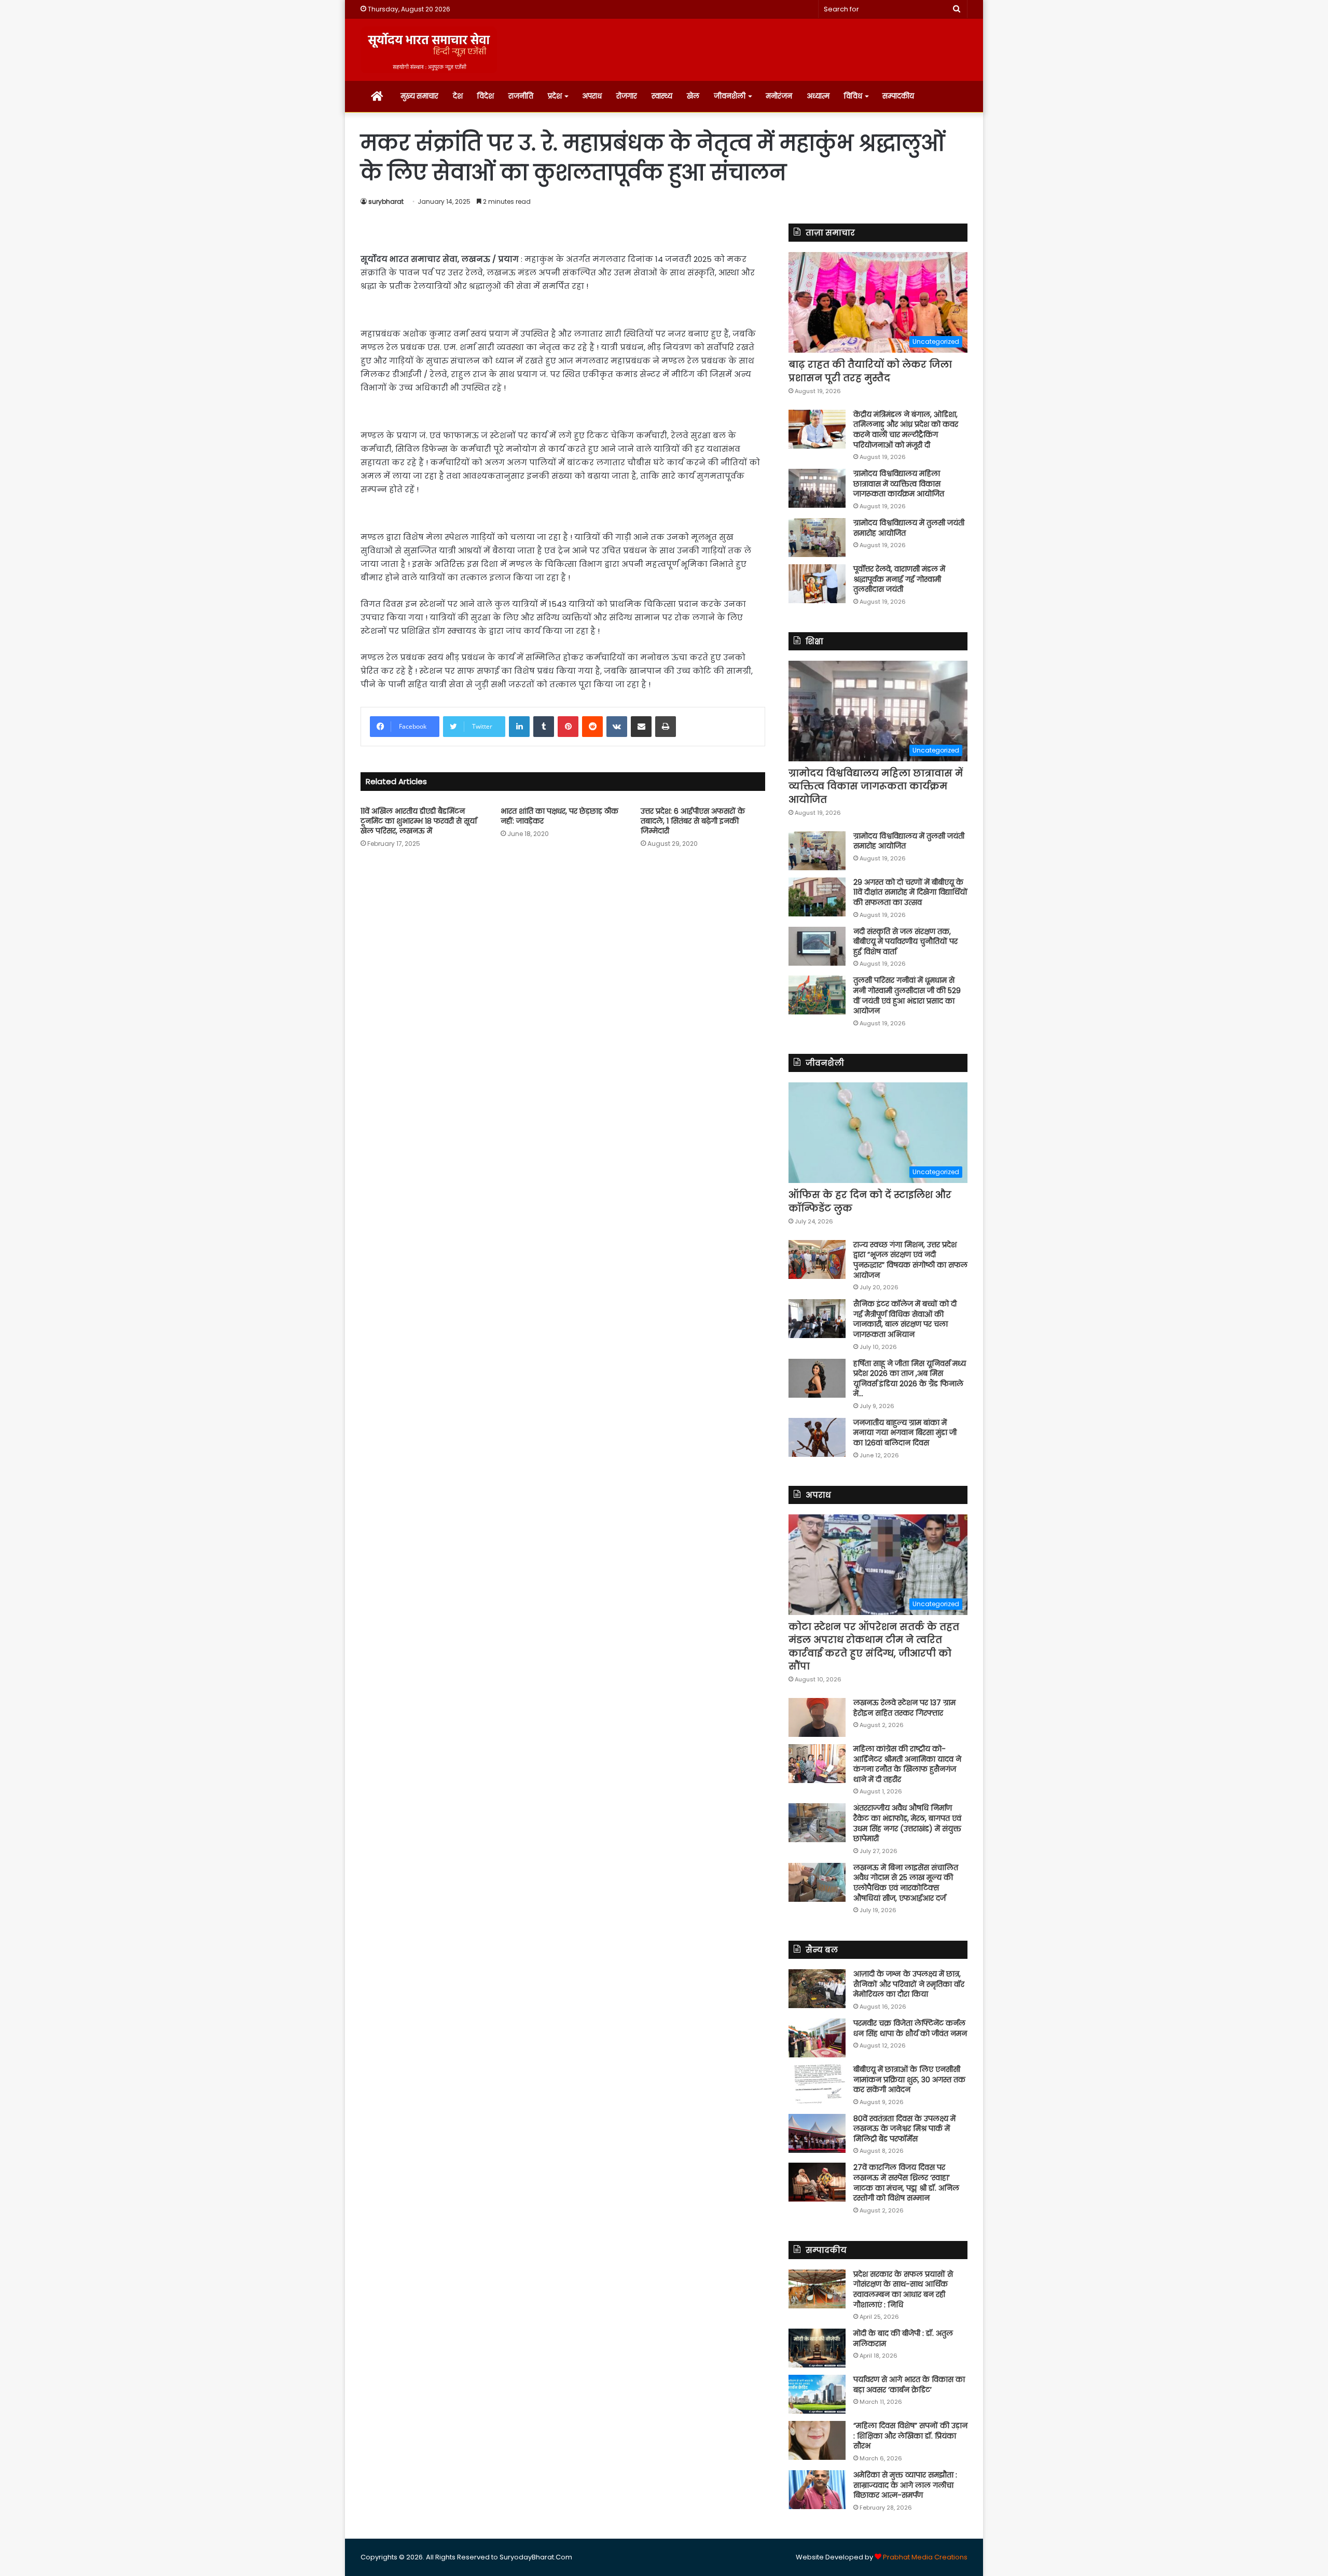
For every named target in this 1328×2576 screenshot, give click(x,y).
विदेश (486, 96)
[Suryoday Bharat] (429, 50)
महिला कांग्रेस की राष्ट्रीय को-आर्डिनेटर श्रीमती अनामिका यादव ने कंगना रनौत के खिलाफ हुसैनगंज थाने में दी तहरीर (907, 1764)
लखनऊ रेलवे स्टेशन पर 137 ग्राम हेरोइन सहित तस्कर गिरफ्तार (904, 1708)
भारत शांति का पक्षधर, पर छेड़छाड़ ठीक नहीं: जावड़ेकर (559, 816)
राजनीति (521, 96)
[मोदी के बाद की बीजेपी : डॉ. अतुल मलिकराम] (817, 2348)
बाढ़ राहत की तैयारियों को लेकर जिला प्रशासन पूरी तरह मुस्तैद (870, 371)
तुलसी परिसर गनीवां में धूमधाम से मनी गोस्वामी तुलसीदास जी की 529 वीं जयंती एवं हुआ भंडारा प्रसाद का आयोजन (907, 995)
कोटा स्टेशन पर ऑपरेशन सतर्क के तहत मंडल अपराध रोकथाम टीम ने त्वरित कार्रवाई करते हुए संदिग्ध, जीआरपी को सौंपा (874, 1646)
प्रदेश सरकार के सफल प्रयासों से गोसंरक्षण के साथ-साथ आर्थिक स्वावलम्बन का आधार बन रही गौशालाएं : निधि (903, 2289)
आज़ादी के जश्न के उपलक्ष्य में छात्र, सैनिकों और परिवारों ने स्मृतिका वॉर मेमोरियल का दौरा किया (909, 1984)
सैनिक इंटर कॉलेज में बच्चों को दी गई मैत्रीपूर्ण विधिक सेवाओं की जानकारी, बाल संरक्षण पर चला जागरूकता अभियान (905, 1319)
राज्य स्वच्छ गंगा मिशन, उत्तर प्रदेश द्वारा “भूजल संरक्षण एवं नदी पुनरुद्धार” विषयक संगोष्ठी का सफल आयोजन (910, 1260)
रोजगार (627, 96)
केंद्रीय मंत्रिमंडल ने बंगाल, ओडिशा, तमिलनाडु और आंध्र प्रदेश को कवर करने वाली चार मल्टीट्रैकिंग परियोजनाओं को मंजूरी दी (906, 430)
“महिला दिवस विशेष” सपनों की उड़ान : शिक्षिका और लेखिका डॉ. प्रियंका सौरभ (910, 2436)
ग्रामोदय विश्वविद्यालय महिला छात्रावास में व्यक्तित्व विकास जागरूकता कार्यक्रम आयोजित (899, 484)
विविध (853, 96)
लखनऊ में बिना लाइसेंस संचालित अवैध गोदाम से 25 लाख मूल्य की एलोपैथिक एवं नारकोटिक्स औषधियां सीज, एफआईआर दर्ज (906, 1883)
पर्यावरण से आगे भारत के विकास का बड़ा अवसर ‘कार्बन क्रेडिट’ (909, 2385)
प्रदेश (555, 96)
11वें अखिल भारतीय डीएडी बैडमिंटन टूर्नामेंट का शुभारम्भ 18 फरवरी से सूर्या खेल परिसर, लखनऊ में (419, 821)
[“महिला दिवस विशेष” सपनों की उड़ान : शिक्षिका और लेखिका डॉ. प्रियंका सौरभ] (817, 2440)
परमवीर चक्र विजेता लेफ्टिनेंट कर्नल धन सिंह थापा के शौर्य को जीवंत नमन (910, 2028)
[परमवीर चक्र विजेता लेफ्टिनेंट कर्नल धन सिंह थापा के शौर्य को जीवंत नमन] (817, 2038)
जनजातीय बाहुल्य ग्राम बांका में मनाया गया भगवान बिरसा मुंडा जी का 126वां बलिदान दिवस (905, 1433)
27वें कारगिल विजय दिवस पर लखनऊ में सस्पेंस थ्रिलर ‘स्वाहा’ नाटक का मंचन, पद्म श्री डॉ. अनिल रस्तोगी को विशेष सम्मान (906, 2183)
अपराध (592, 96)
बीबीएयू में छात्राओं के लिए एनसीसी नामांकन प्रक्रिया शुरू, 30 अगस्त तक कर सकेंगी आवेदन (909, 2079)
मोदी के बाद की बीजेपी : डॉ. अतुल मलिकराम (903, 2338)
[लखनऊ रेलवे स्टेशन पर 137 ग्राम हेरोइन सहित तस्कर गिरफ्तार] (817, 1717)
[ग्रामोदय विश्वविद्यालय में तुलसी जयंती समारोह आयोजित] (817, 538)
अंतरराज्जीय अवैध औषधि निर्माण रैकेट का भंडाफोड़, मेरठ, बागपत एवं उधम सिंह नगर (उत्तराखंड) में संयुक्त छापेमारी (907, 1823)
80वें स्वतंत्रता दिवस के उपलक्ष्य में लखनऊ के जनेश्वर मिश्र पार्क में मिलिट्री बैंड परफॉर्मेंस (904, 2129)
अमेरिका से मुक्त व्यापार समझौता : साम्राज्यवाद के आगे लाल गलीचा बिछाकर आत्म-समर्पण (905, 2485)
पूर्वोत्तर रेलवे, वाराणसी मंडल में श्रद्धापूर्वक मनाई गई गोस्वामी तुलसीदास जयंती (899, 579)
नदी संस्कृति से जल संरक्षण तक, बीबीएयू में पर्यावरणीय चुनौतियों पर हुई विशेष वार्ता (905, 942)
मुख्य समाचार (419, 96)
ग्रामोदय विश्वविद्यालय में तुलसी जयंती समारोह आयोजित (909, 528)
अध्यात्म (818, 96)
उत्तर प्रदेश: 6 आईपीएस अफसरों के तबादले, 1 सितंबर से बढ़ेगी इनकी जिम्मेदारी (693, 821)
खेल (693, 96)
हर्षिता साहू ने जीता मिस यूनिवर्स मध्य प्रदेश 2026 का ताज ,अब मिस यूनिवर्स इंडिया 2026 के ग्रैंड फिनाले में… (910, 1379)
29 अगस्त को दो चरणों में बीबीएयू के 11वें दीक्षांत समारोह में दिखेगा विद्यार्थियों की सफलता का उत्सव (910, 892)
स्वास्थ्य (662, 96)
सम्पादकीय (898, 96)
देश (458, 96)
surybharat (386, 201)
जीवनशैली (730, 96)
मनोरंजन (779, 96)
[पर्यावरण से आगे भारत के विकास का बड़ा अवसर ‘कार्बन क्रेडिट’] (817, 2394)
